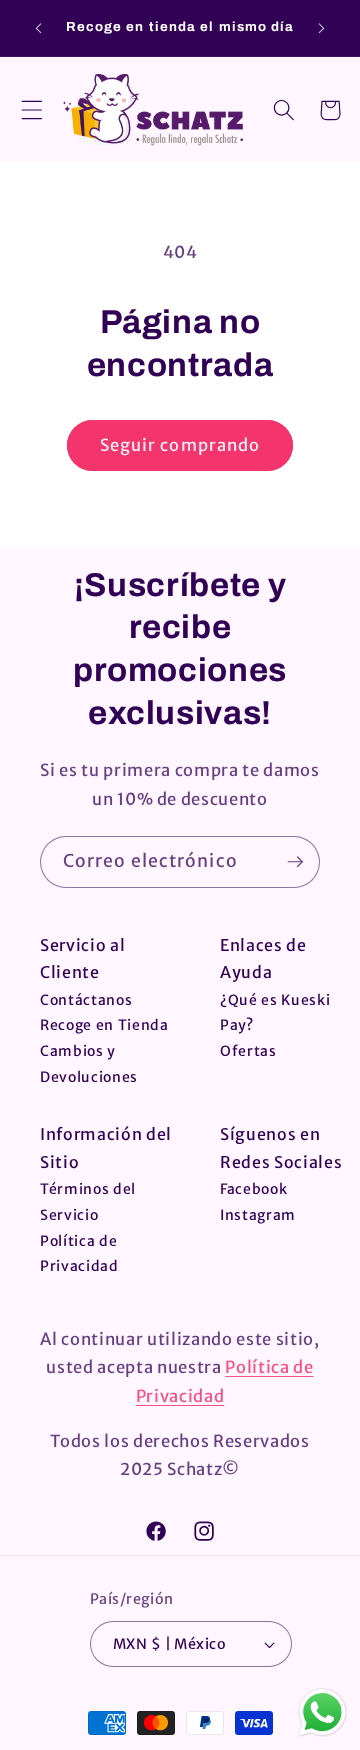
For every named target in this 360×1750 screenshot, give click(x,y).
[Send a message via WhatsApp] (322, 1712)
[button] (32, 110)
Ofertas (248, 1051)
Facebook (253, 1189)
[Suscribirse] (295, 862)
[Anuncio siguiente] (322, 28)
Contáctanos (86, 1000)
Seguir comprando (180, 445)
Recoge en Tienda (104, 1025)
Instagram (258, 1215)
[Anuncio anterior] (39, 28)
